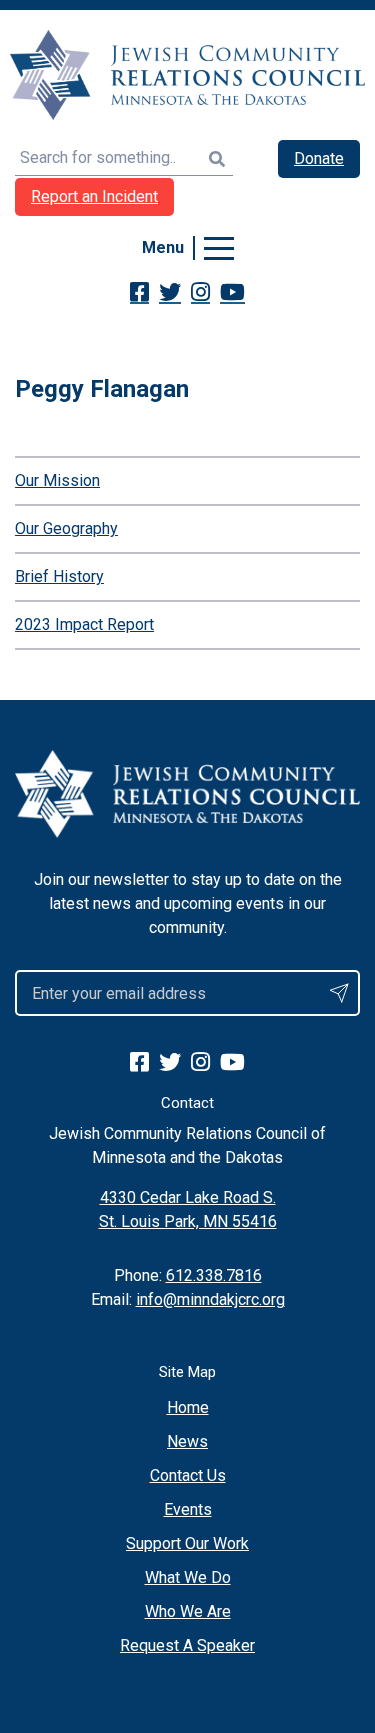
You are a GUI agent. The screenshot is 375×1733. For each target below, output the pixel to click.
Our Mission (57, 480)
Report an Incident (94, 196)
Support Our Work (187, 1543)
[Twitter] (170, 292)
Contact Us (188, 1475)
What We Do (188, 1577)
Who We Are (188, 1611)
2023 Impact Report (84, 624)
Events (188, 1509)
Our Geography (66, 528)
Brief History (59, 576)
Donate (319, 158)
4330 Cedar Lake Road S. (188, 1197)
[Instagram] (200, 292)
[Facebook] (139, 292)
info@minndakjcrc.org (210, 1299)
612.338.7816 (214, 1275)
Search (217, 158)
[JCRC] (188, 75)
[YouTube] (232, 292)
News (187, 1441)
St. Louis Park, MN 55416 (188, 1221)
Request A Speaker (187, 1645)
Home (188, 1407)
